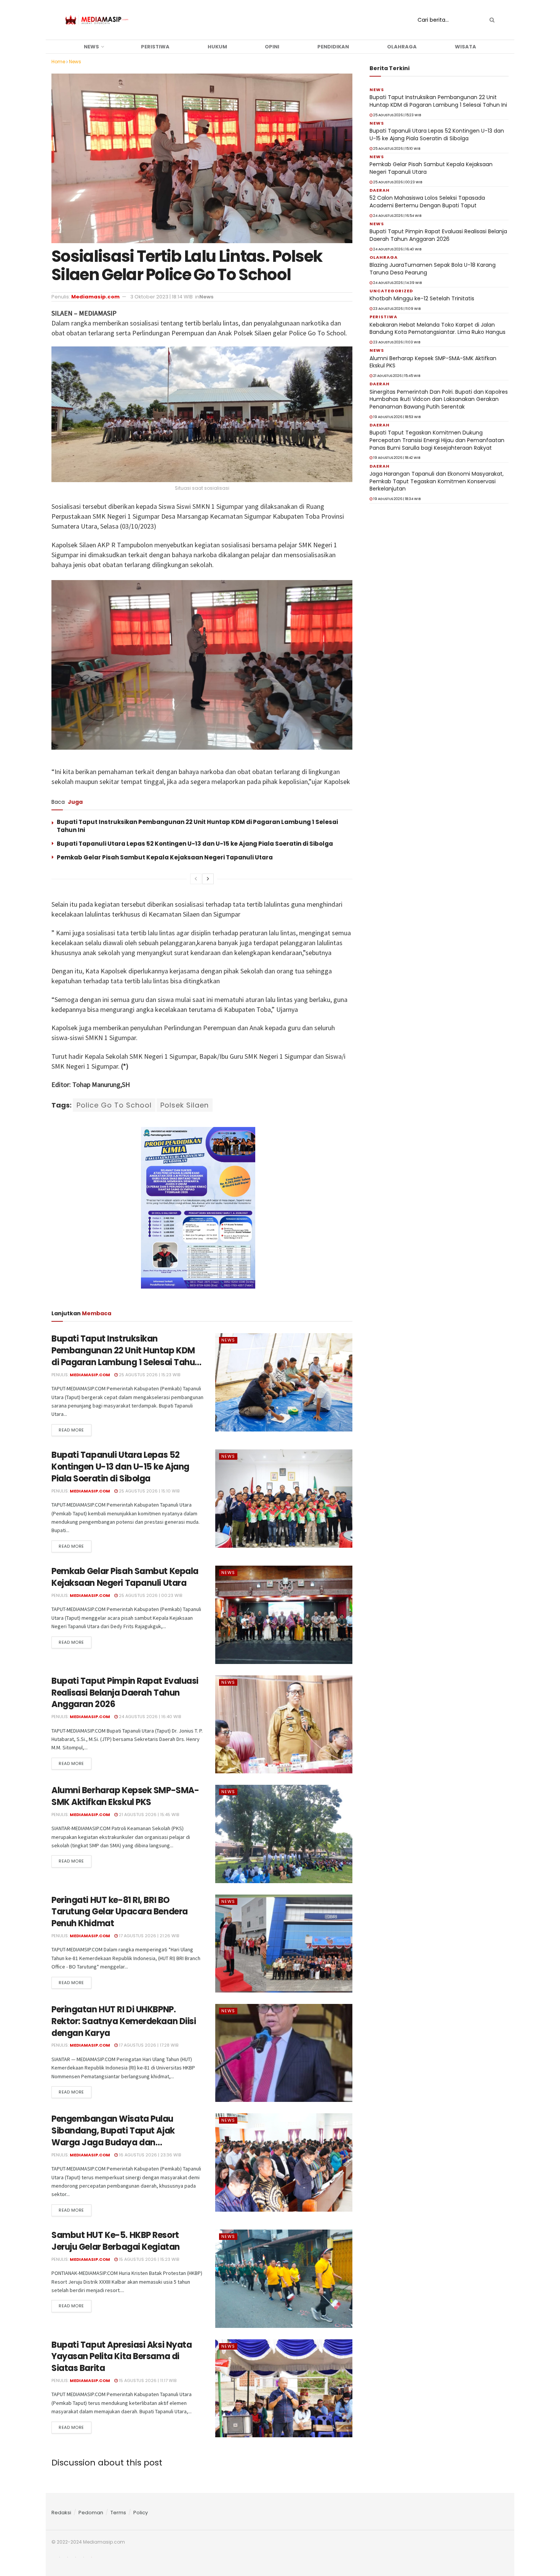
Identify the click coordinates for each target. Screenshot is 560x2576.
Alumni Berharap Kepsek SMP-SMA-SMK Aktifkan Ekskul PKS (125, 1796)
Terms (118, 2513)
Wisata (466, 47)
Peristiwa (155, 47)
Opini (272, 47)
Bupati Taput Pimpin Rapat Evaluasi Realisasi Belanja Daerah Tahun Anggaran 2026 (125, 1693)
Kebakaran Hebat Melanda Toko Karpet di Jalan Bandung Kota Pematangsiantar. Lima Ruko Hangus (438, 329)
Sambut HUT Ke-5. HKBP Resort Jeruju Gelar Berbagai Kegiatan (116, 2241)
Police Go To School (114, 1105)
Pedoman (91, 2513)
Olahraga (402, 47)
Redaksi (61, 2513)
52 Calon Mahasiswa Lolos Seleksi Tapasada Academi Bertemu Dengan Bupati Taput (427, 202)
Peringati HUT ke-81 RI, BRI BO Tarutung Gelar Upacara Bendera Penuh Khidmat (120, 1912)
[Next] (208, 879)
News (91, 47)
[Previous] (196, 879)
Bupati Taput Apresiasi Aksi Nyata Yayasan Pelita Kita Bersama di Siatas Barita (122, 2357)
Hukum (217, 47)
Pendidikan (333, 47)
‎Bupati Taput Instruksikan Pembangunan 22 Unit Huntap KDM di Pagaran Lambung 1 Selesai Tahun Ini (126, 1356)
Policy (141, 2513)
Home (58, 62)
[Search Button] (491, 20)
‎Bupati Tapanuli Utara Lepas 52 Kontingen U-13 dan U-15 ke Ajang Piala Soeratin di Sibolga (195, 844)
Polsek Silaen (185, 1105)
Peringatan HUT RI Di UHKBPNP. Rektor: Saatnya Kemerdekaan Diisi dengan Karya (124, 2021)
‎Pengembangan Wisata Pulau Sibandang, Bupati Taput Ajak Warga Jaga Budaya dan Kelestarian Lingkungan (113, 2136)
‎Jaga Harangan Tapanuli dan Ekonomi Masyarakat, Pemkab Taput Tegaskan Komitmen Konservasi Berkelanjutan (437, 481)
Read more (71, 1430)
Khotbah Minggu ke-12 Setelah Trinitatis (422, 298)
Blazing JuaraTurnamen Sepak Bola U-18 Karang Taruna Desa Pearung (433, 269)
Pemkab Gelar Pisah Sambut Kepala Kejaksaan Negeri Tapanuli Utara (165, 857)
